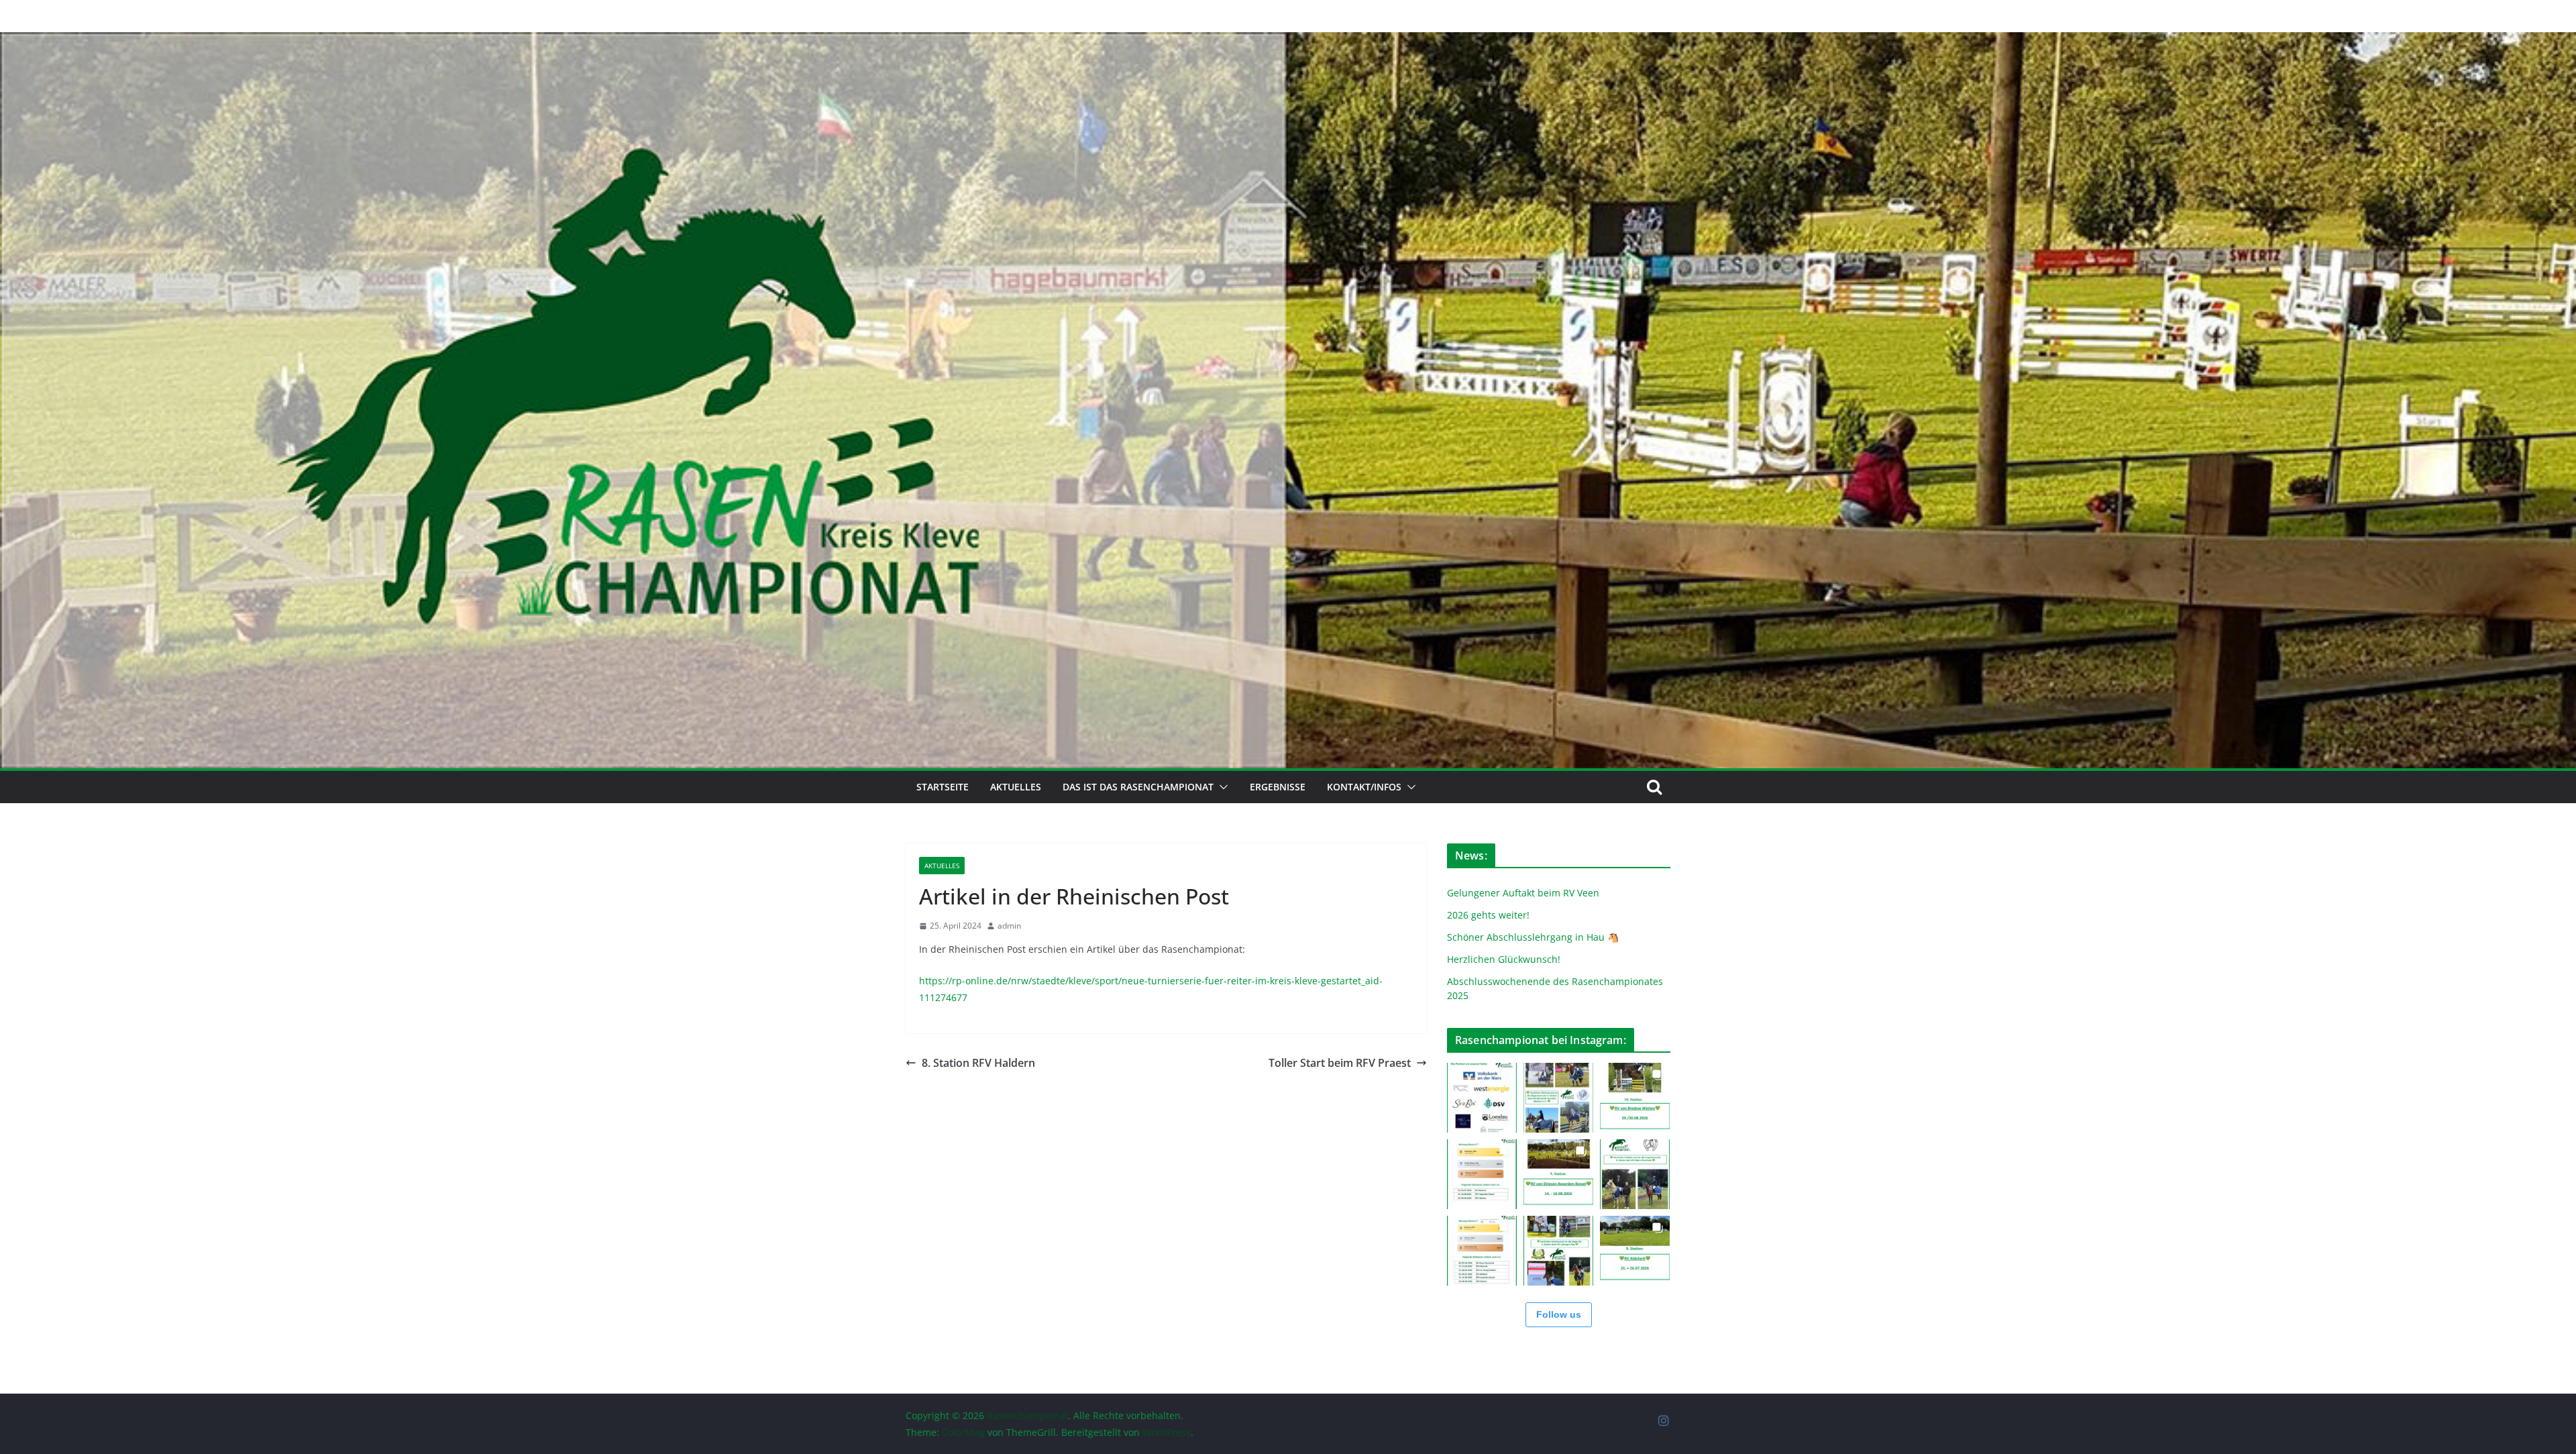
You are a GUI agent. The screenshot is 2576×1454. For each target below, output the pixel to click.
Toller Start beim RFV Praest (1340, 1063)
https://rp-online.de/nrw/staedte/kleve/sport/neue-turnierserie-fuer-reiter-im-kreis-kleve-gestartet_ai (1146, 981)
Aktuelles (1016, 787)
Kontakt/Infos (1364, 787)
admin (1009, 926)
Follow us (1559, 1314)
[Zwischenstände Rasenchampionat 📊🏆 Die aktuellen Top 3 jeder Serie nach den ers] (1482, 1251)
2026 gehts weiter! (1488, 915)
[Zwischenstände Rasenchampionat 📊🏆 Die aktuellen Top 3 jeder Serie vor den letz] (1482, 1174)
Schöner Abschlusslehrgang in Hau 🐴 (1533, 937)
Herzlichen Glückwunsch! (1504, 959)
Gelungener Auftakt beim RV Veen (1523, 893)
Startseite (943, 787)
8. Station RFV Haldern (978, 1063)
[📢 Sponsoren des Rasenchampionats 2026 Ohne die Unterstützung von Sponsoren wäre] (1482, 1098)
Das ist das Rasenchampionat (1138, 787)
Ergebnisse (1278, 787)
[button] (1221, 787)
